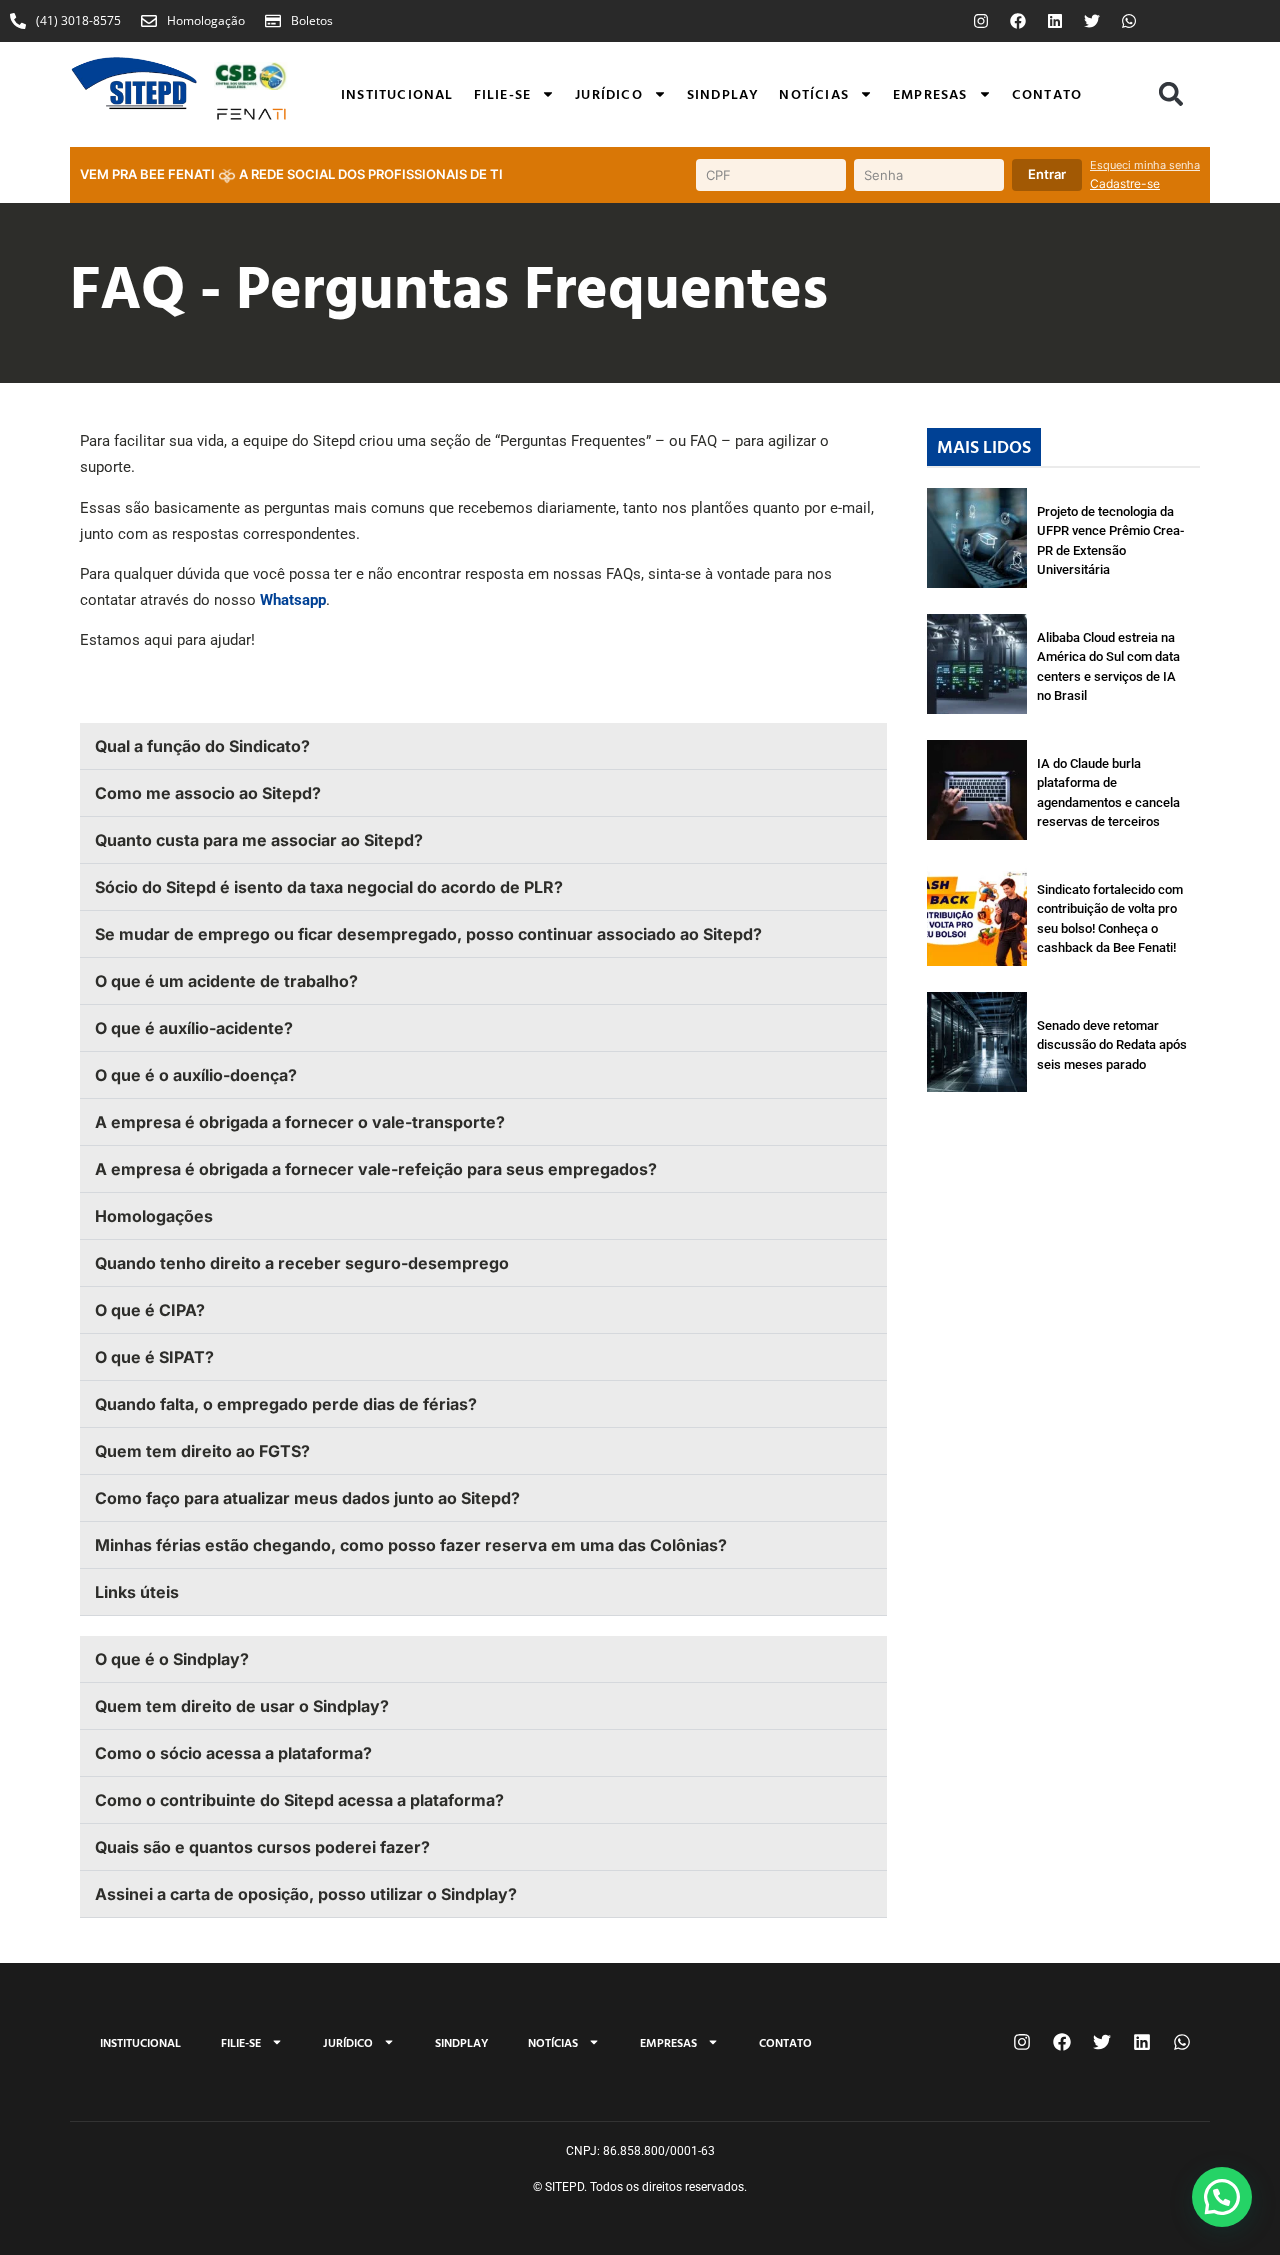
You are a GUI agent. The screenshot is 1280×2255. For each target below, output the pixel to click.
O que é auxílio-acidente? (194, 1028)
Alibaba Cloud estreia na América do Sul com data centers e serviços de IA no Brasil (1108, 667)
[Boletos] (273, 21)
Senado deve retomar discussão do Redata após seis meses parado (1112, 1045)
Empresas (930, 93)
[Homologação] (149, 21)
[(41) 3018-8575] (18, 21)
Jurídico (609, 93)
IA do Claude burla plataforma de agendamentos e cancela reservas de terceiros (1108, 793)
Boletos (312, 20)
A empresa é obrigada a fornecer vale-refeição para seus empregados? (376, 1169)
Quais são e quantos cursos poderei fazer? (262, 1847)
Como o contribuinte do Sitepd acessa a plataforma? (299, 1800)
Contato (1047, 93)
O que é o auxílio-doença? (196, 1075)
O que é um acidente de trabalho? (226, 981)
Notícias (814, 93)
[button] (1171, 94)
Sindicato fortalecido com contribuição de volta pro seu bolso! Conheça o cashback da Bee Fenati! (1110, 919)
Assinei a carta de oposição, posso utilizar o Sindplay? (306, 1894)
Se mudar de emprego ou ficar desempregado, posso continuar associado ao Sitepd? (428, 934)
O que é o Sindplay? (172, 1659)
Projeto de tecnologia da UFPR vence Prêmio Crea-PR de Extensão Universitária (1110, 541)
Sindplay (723, 93)
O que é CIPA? (152, 1310)
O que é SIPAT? (154, 1357)
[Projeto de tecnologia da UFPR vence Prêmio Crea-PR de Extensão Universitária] (977, 538)
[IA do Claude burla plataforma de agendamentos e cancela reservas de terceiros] (977, 790)
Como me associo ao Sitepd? (208, 793)
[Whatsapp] (1129, 21)
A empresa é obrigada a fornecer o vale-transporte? (300, 1122)
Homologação (206, 20)
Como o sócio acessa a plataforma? (233, 1753)
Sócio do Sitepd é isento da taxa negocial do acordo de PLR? (329, 887)
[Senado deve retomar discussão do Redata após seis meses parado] (977, 1042)
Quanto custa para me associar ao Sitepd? (259, 840)
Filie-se (503, 93)
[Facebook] (1018, 21)
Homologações (154, 1216)
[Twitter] (1092, 21)
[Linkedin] (1055, 21)
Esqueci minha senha (1145, 165)
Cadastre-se (1125, 183)
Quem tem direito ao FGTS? (202, 1451)
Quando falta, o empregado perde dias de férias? (286, 1404)
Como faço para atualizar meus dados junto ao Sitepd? (307, 1498)
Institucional (397, 93)
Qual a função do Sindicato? (202, 746)
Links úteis (137, 1592)
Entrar (1047, 174)
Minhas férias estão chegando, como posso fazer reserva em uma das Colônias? (411, 1545)
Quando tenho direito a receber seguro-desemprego (302, 1263)
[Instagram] (981, 21)
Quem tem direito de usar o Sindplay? (242, 1706)
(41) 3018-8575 (78, 20)
